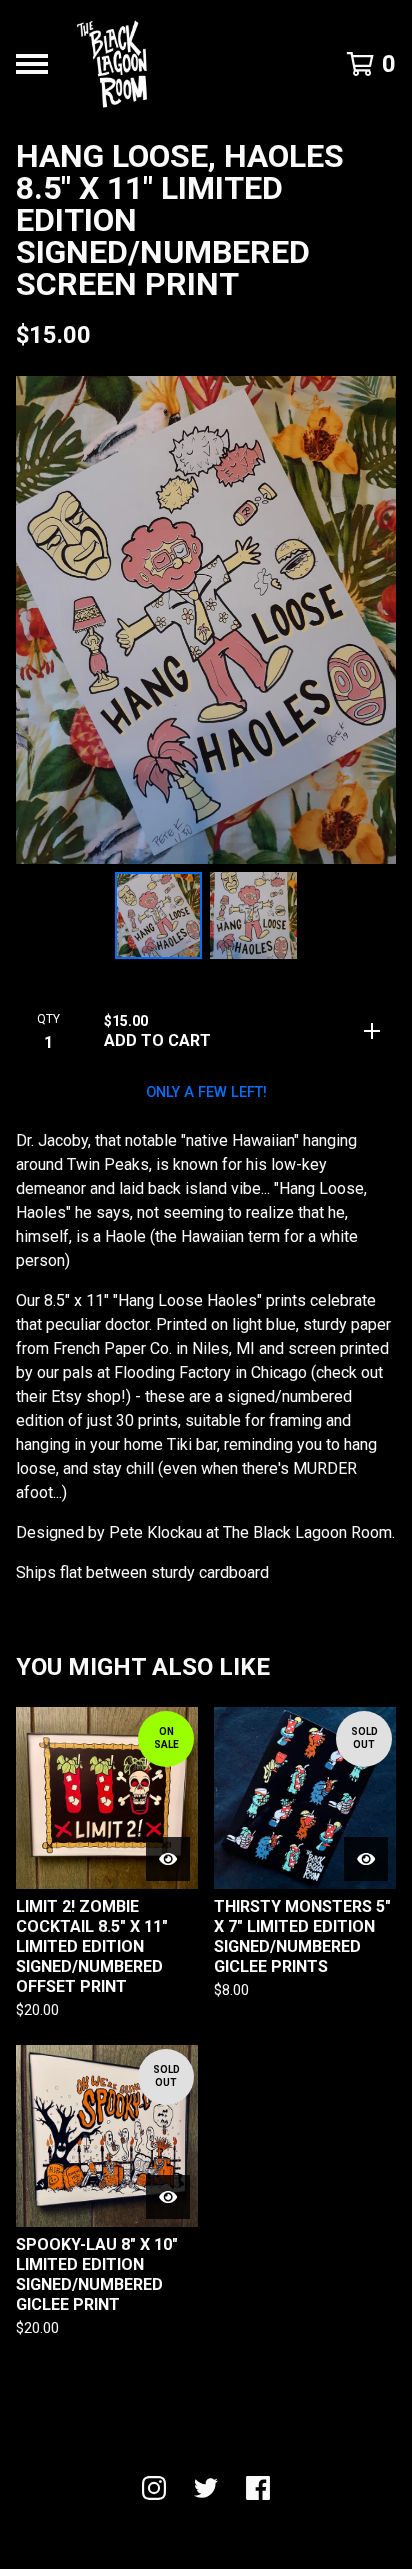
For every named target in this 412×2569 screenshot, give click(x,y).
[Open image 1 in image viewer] (206, 620)
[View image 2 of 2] (253, 915)
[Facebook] (258, 2488)
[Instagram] (154, 2488)
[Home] (112, 64)
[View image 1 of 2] (158, 915)
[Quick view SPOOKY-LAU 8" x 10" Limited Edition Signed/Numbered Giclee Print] (168, 2197)
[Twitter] (206, 2488)
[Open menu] (32, 64)
